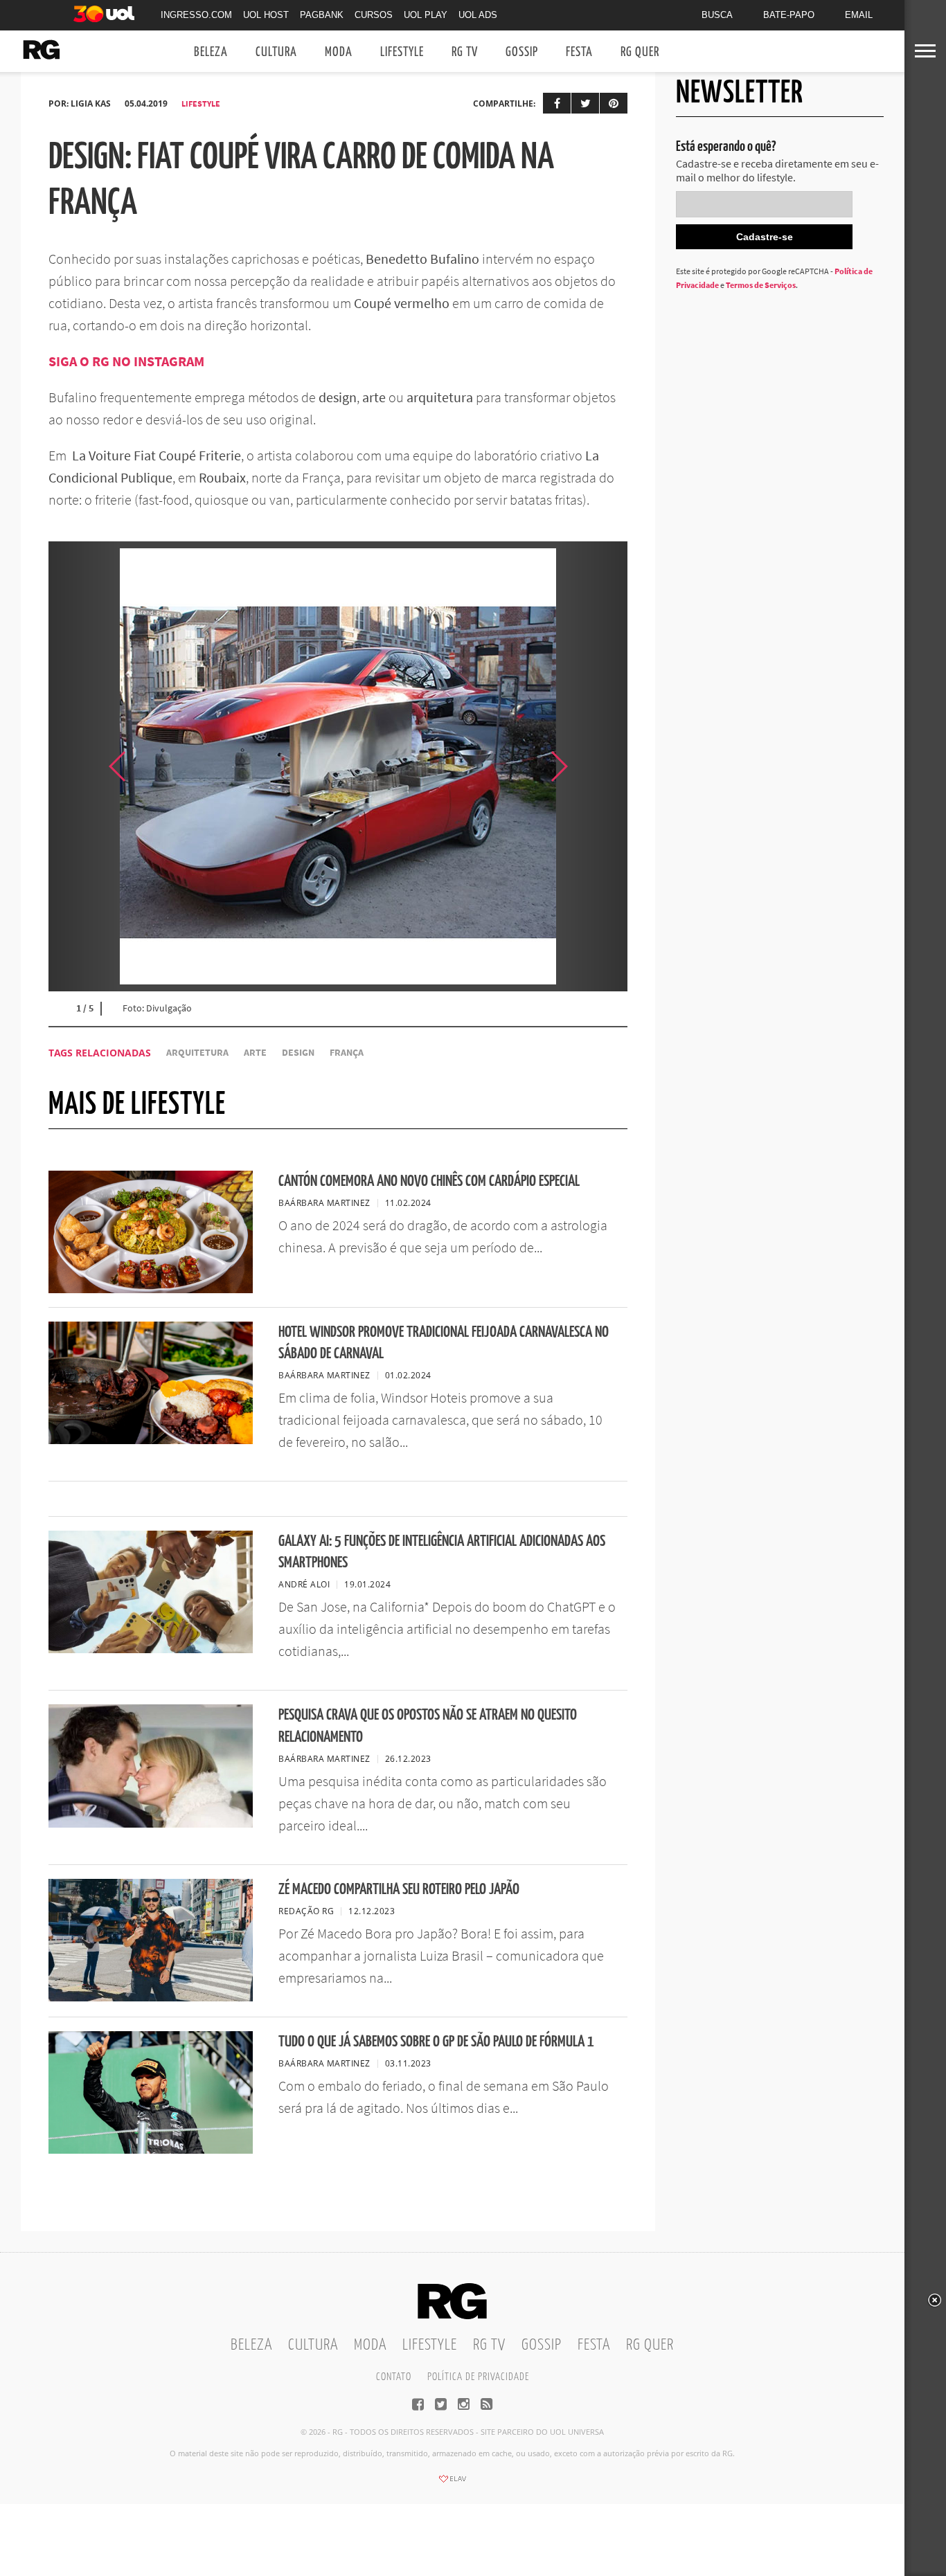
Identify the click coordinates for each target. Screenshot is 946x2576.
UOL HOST (266, 15)
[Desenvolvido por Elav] (452, 2483)
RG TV (465, 52)
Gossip (522, 52)
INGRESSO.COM (196, 15)
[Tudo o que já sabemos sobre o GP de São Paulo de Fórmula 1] (151, 2150)
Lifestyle (402, 52)
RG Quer (640, 52)
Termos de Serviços (761, 285)
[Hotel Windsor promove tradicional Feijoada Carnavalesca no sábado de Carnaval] (151, 1440)
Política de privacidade (478, 2377)
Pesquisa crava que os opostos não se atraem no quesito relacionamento (428, 1726)
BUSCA (717, 15)
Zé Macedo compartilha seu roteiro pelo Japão (399, 1890)
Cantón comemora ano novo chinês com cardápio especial (429, 1181)
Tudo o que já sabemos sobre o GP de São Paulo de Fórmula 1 (436, 2042)
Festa (579, 52)
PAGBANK (322, 15)
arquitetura (197, 1053)
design (298, 1053)
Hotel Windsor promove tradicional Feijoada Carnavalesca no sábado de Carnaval (444, 1343)
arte (255, 1053)
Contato (394, 2377)
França (347, 1053)
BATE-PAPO (789, 15)
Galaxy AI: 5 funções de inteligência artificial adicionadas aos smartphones (442, 1552)
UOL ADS (478, 15)
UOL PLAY (426, 15)
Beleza (211, 52)
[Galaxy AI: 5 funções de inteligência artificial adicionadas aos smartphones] (151, 1649)
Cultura (276, 52)
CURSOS (374, 15)
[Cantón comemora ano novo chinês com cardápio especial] (151, 1289)
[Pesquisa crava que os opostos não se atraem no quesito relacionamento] (151, 1823)
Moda (339, 52)
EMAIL (859, 15)
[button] (593, 766)
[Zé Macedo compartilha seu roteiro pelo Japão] (151, 1997)
